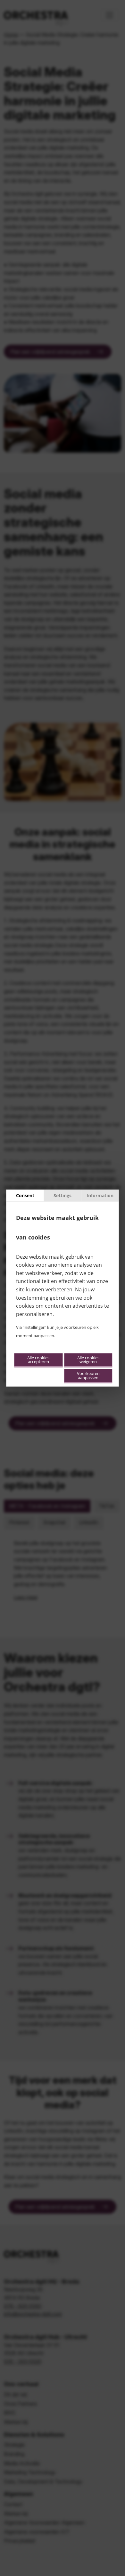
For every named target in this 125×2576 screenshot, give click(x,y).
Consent (25, 1195)
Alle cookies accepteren (38, 1360)
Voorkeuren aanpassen (88, 1376)
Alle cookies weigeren (88, 1360)
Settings (63, 1195)
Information (100, 1195)
